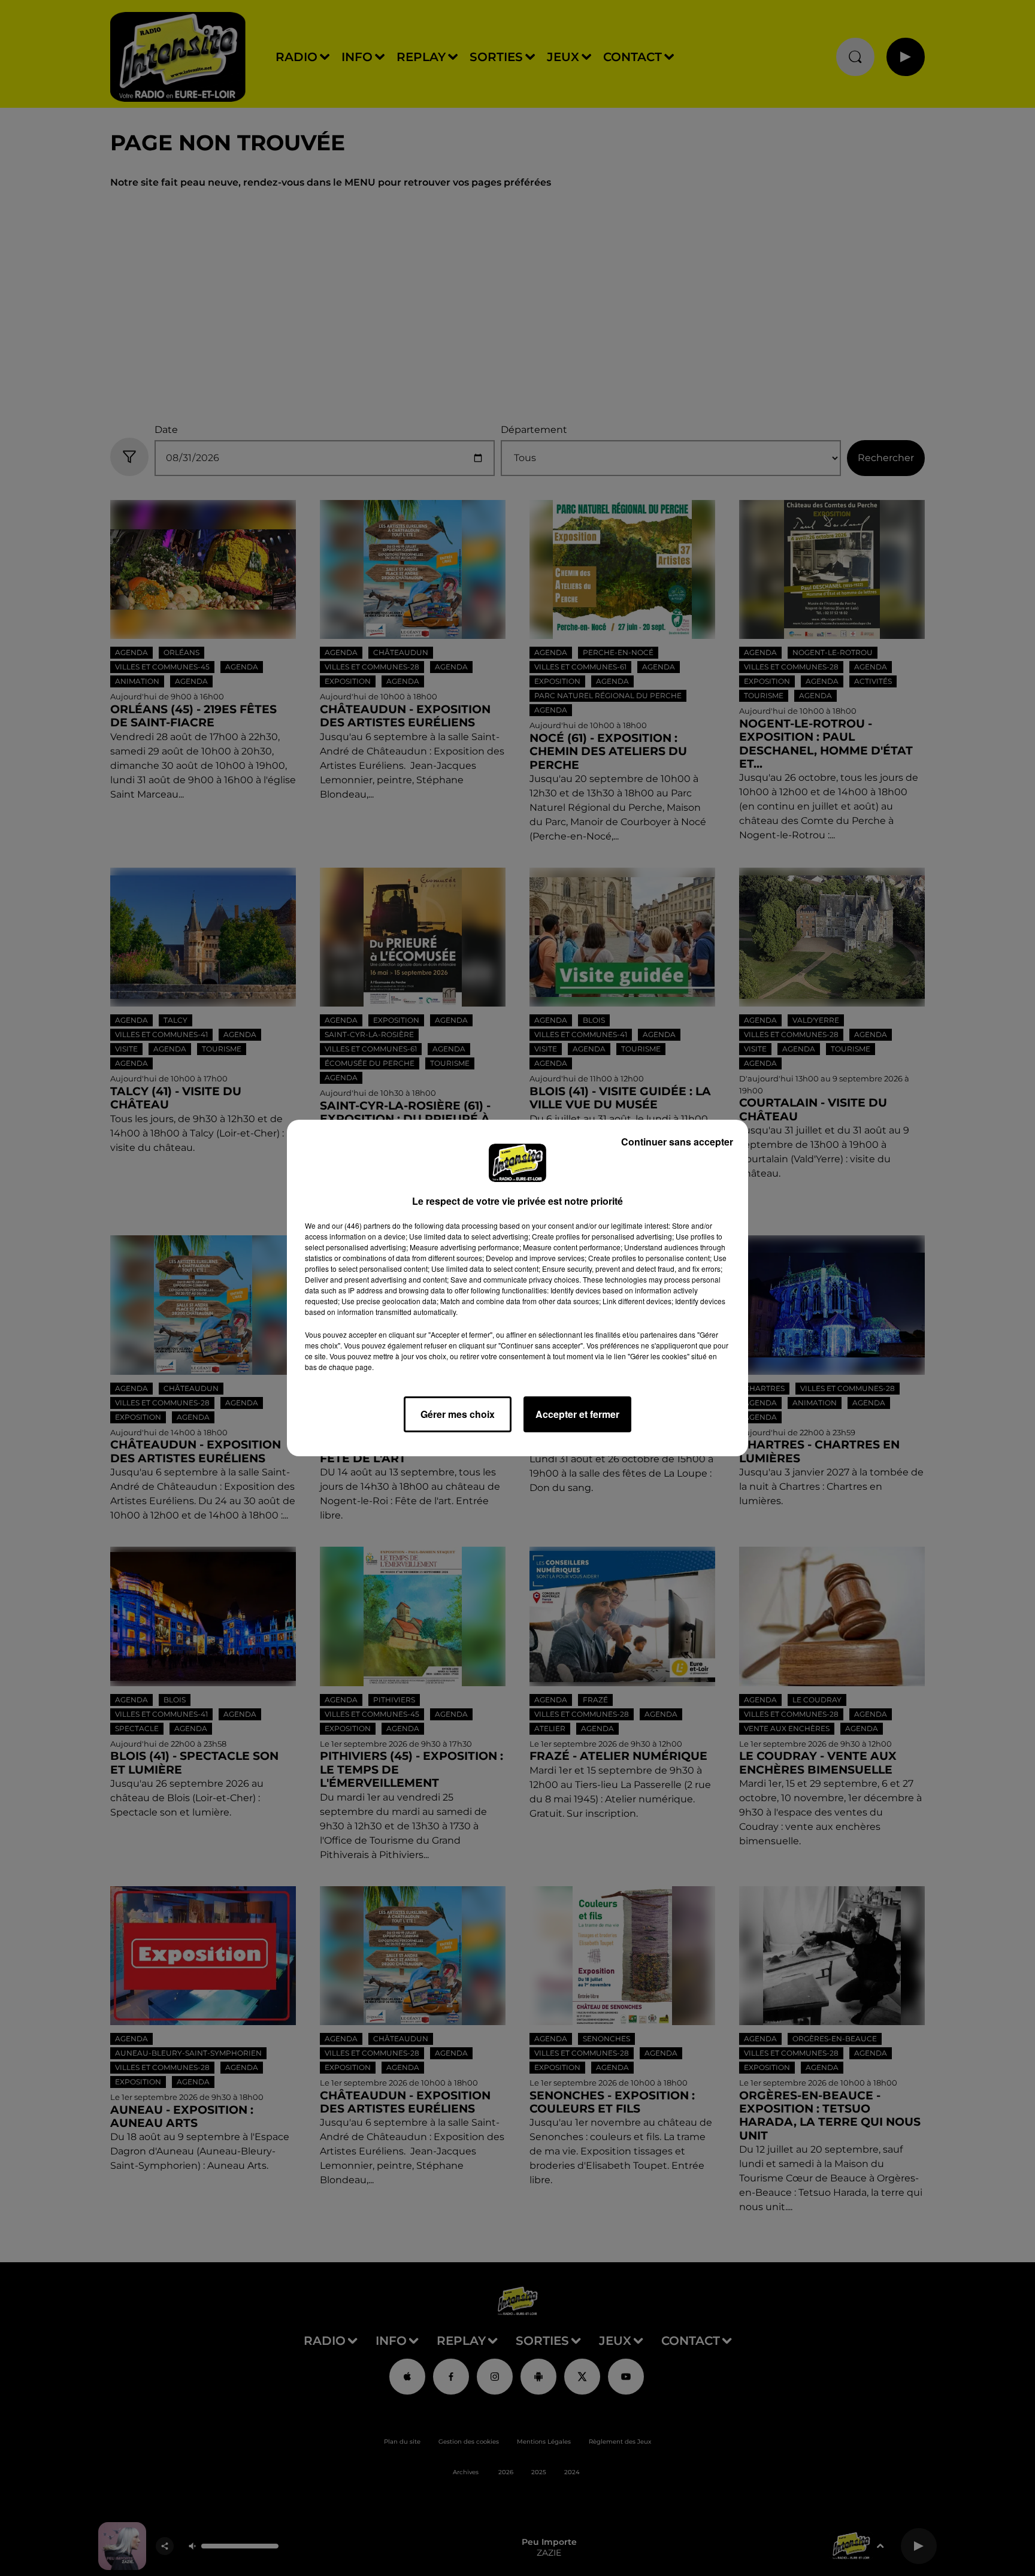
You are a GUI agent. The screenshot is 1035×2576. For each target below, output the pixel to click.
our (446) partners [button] (361, 1225)
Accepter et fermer (577, 1414)
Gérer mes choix (458, 1414)
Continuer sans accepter (677, 1142)
